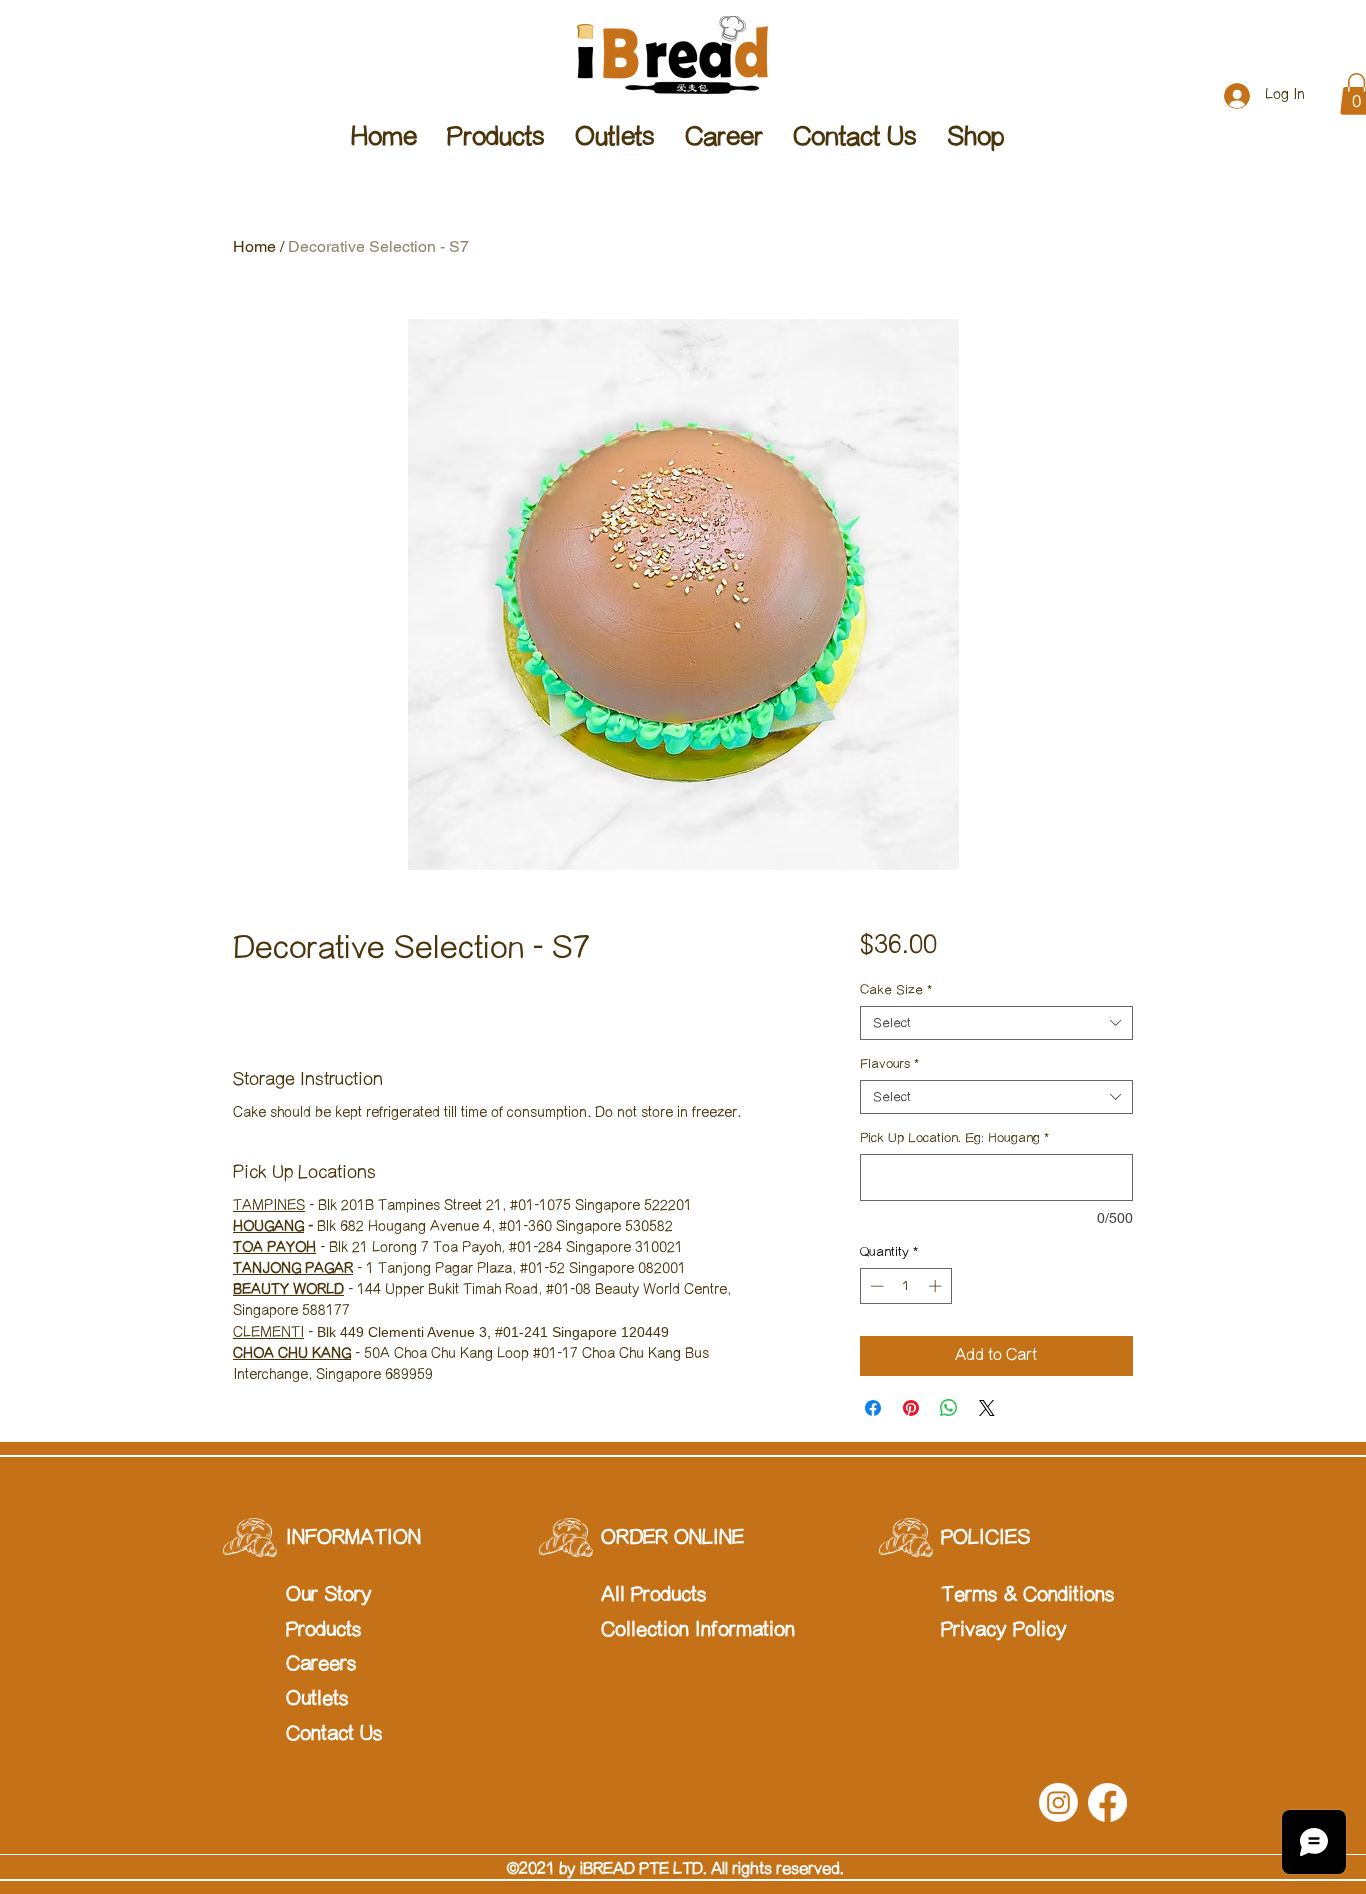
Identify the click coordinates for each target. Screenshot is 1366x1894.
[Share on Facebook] (873, 1408)
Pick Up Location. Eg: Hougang (954, 1138)
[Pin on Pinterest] (911, 1408)
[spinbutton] (905, 1286)
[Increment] (937, 1286)
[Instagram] (1058, 1802)
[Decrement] (875, 1286)
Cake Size (896, 990)
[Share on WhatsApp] (949, 1408)
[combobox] (996, 1023)
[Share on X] (987, 1408)
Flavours (889, 1064)
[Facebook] (1107, 1802)
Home (254, 246)
